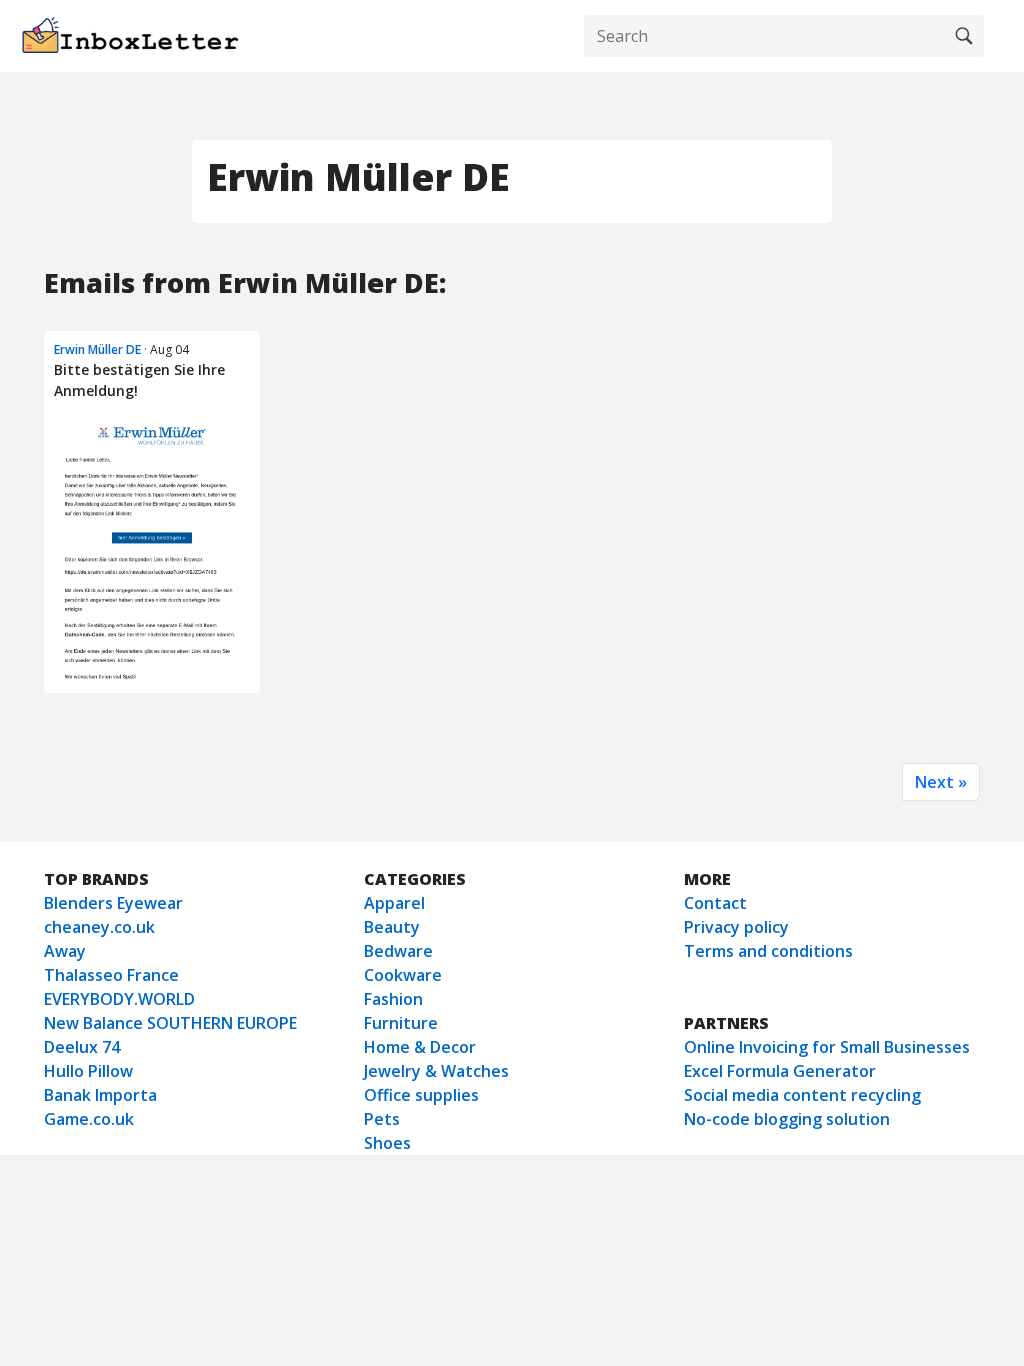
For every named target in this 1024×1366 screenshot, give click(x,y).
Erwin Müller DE (97, 349)
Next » (941, 782)
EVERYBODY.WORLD (119, 999)
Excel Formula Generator (780, 1071)
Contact (715, 903)
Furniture (401, 1023)
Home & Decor (420, 1047)
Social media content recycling (802, 1095)
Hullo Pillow (88, 1071)
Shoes (387, 1143)
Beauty (392, 927)
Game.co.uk (89, 1119)
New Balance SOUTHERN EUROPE (170, 1023)
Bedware (398, 951)
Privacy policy (736, 927)
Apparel (394, 903)
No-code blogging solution (787, 1119)
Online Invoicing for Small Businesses (827, 1047)
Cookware (403, 975)
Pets (382, 1119)
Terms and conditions (768, 951)
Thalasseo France (111, 975)
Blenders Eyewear (113, 903)
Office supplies (421, 1095)
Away (65, 951)
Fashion (393, 999)
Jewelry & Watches (436, 1071)
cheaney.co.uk (99, 927)
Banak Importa (100, 1095)
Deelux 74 (82, 1047)
